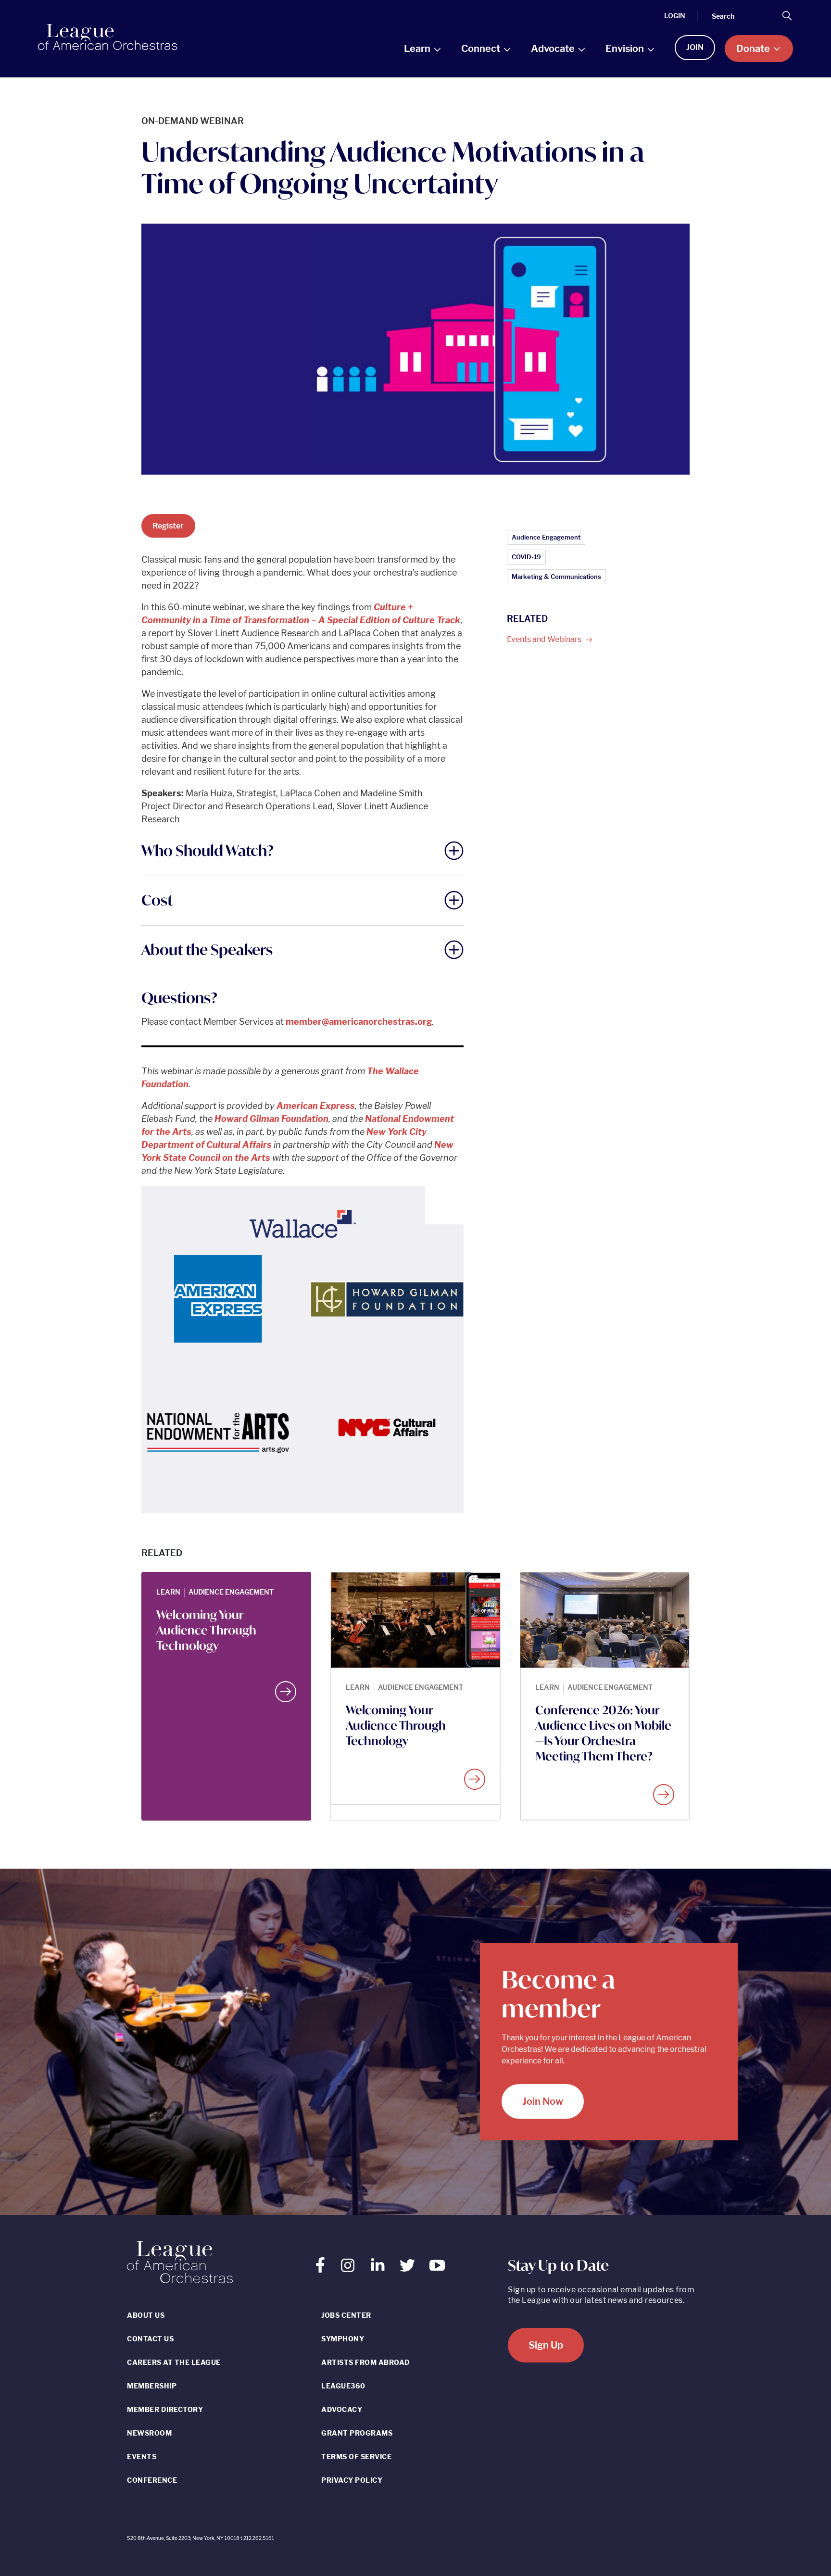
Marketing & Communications (556, 577)
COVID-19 (526, 557)
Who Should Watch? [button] (208, 850)
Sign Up (546, 2345)
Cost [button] (157, 900)
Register (168, 526)
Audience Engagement (546, 537)
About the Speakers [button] (207, 949)
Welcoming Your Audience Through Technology (206, 1630)
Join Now (543, 2101)
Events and (545, 639)
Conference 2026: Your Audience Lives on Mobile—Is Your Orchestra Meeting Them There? (603, 1733)
